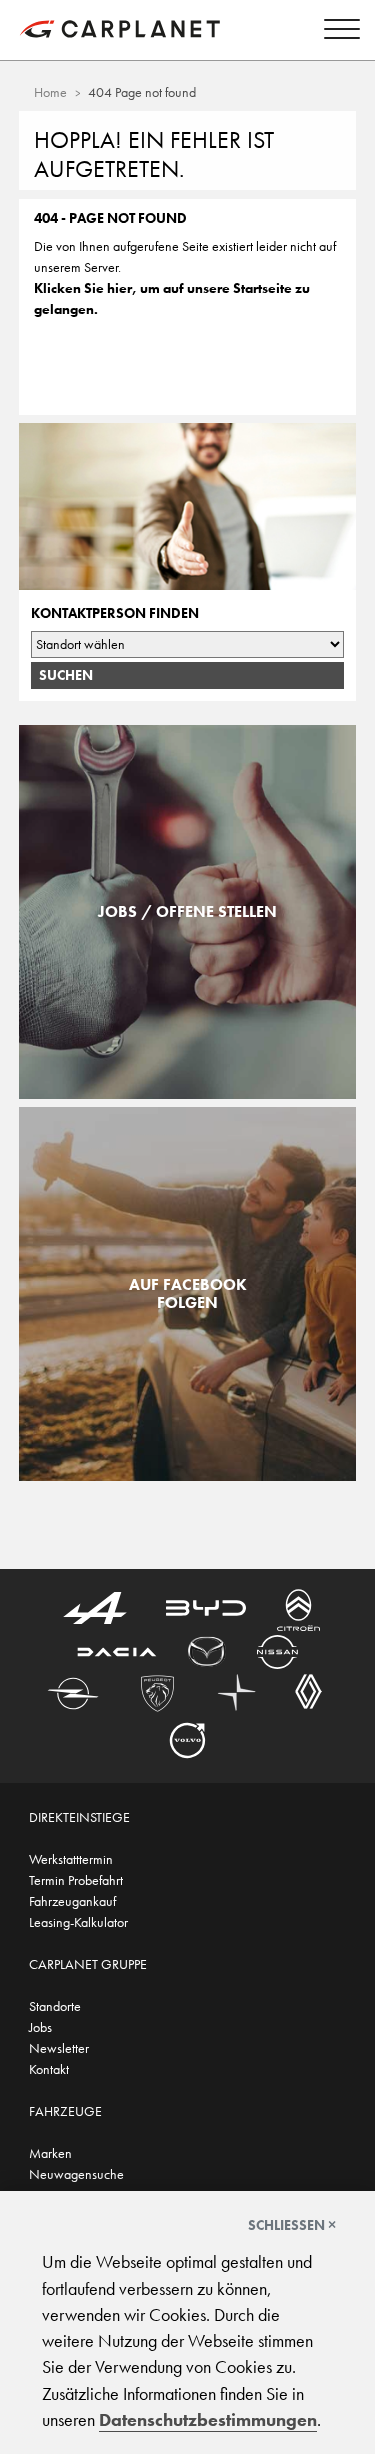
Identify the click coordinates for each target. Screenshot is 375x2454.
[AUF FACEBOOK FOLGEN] (187, 1470)
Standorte (55, 2006)
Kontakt (49, 2069)
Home (50, 92)
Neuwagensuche (76, 2174)
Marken (50, 2153)
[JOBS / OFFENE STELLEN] (187, 1088)
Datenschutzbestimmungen (208, 2420)
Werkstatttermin (71, 1859)
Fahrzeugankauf (72, 1901)
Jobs (40, 2027)
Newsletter (59, 2048)
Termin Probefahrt (76, 1880)
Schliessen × (292, 2225)
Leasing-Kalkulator (78, 1922)
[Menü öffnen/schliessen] (337, 32)
